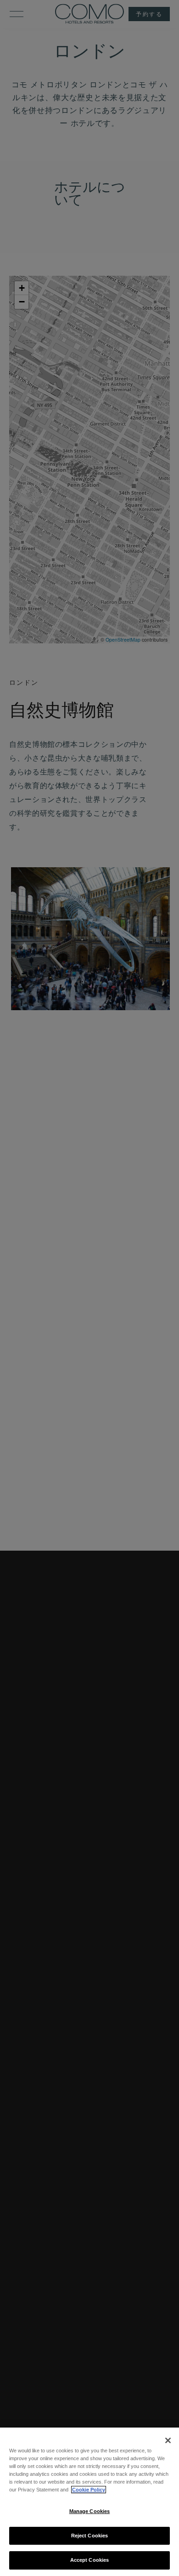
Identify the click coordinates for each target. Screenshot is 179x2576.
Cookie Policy (89, 2490)
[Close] (168, 2440)
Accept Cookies (90, 2560)
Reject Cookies (90, 2536)
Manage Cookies (90, 2511)
